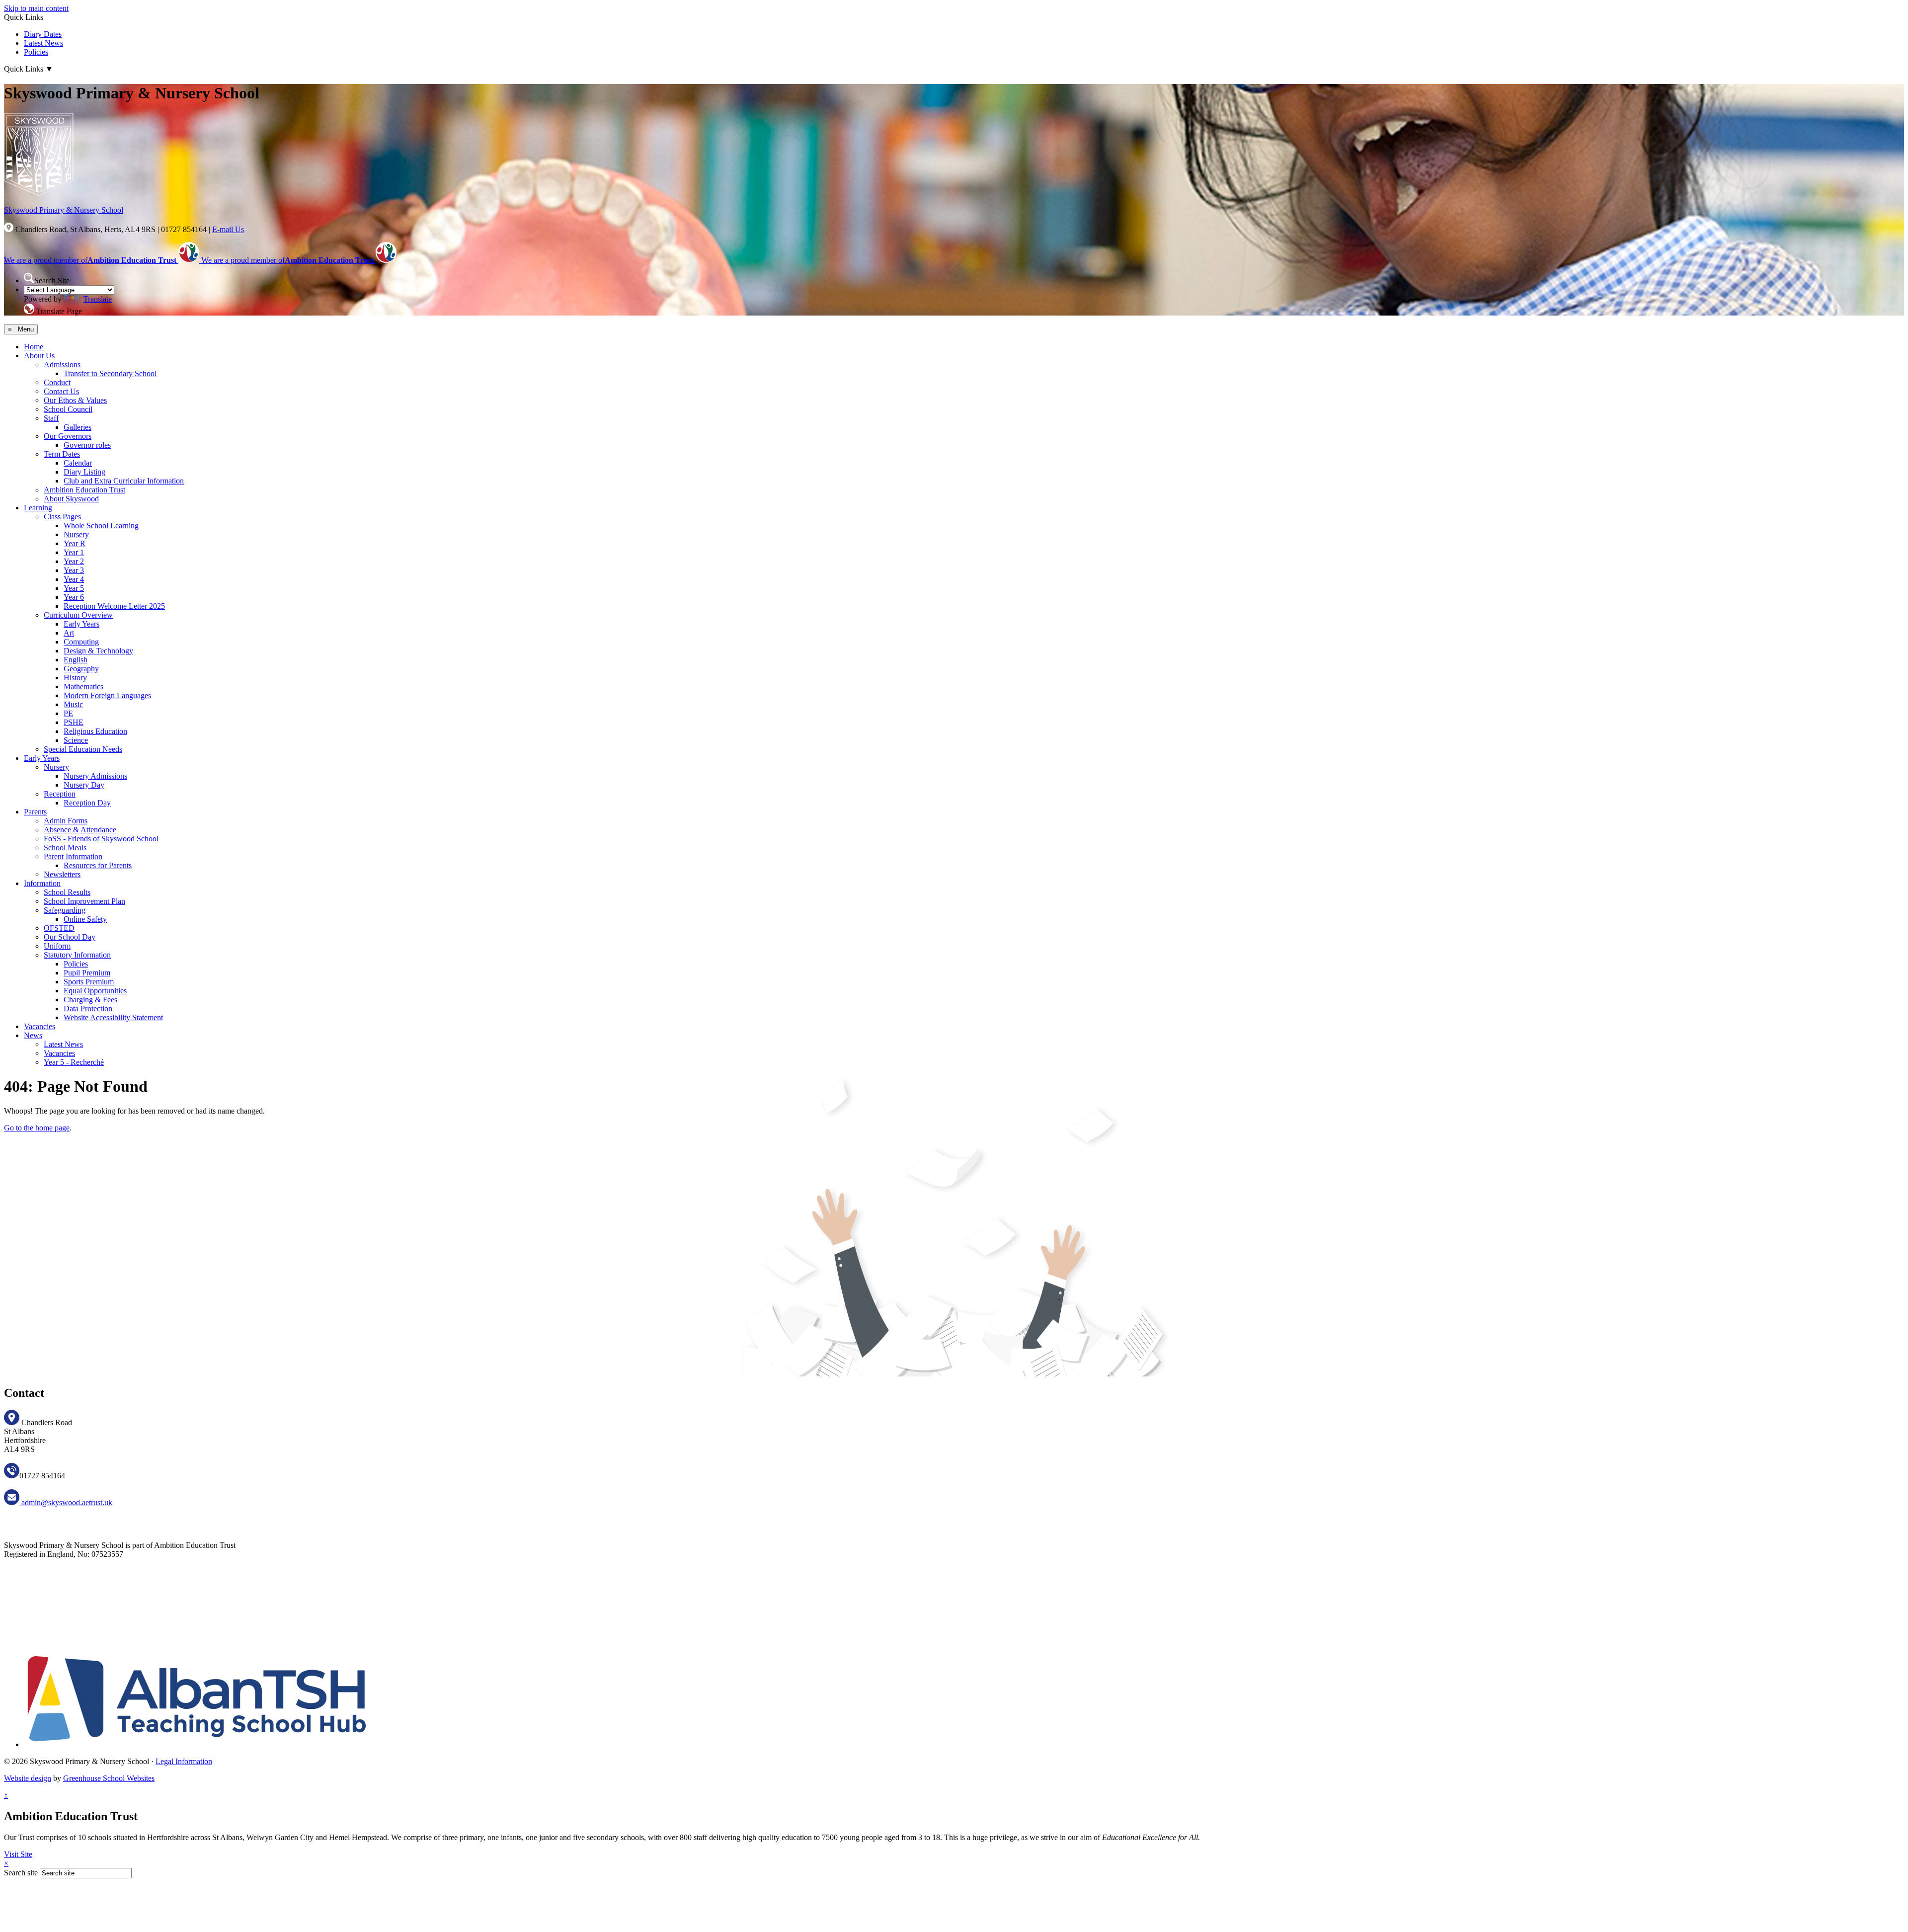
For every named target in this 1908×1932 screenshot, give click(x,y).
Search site (21, 1873)
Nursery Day (84, 785)
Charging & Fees (90, 1000)
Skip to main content (36, 8)
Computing (81, 642)
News (33, 1035)
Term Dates (62, 454)
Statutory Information (77, 955)
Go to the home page (37, 1128)
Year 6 (74, 597)
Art (69, 633)
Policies (36, 52)
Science (76, 740)
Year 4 (74, 579)
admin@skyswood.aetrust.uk (66, 1502)
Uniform (57, 946)
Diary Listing (84, 472)
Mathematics (83, 686)
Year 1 (74, 552)
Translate (98, 299)
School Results (67, 892)
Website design (28, 1778)
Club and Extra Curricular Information (124, 481)
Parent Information (73, 856)
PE (68, 713)
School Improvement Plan (84, 901)
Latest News (43, 43)
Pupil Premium (87, 973)
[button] (29, 278)
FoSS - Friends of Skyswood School (101, 839)
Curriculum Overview (78, 615)
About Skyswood (71, 499)
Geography (81, 669)
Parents (35, 812)
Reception (60, 794)
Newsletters (62, 874)
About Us (39, 356)
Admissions (62, 364)
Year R (75, 543)
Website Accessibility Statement (113, 1017)
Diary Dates (43, 34)
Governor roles (87, 445)
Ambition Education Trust (84, 490)
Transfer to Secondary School (110, 373)
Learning (38, 508)
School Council (68, 409)
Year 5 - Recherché (74, 1062)
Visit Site (18, 1854)
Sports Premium (89, 982)
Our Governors (68, 436)
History (75, 678)
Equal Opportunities (95, 991)
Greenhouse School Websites (109, 1778)
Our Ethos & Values (75, 400)
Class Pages (62, 517)
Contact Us (61, 391)
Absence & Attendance (80, 830)
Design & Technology (98, 651)
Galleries (78, 427)
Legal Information (184, 1761)
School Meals (65, 847)
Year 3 (74, 570)
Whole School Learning (101, 525)
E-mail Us (228, 229)
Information (42, 883)
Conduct (57, 382)
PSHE (74, 722)
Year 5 (74, 588)
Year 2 (74, 561)
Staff (51, 418)
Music (73, 704)
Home (34, 347)
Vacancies (40, 1026)
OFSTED (59, 928)
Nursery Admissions (95, 776)
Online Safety (85, 919)
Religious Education (95, 731)
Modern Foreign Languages (107, 695)
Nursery (76, 534)
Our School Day (70, 937)
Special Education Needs (83, 749)
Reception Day (87, 803)
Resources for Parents (98, 865)
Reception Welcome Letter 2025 (114, 606)
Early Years (81, 624)
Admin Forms (66, 821)
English (76, 660)
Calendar (78, 463)
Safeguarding (65, 910)
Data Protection (88, 1008)
